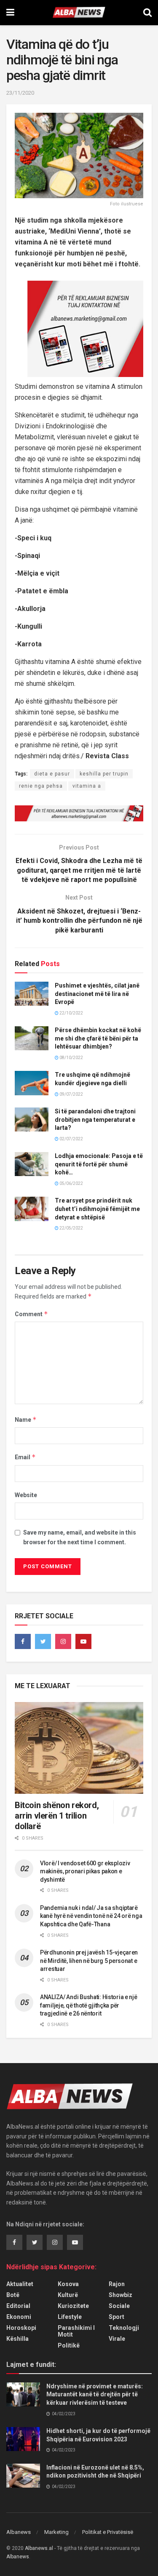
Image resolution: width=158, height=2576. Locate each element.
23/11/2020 (20, 93)
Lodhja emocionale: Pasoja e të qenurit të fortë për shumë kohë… (99, 1164)
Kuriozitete (73, 2306)
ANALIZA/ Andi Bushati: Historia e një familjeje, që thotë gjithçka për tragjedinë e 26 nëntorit (89, 2005)
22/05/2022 (71, 1228)
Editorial (18, 2306)
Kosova (68, 2284)
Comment (31, 1314)
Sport (116, 2317)
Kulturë (68, 2295)
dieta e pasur (52, 774)
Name (26, 1419)
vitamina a (87, 786)
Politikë (69, 2345)
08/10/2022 (71, 1058)
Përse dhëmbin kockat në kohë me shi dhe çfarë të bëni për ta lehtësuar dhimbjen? (98, 1038)
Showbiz (121, 2295)
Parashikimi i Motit (76, 2331)
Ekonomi (19, 2317)
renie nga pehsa (41, 786)
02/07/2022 (71, 1139)
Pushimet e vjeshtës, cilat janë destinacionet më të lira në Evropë (97, 994)
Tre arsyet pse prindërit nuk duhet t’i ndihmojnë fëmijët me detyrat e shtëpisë (97, 1209)
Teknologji (124, 2328)
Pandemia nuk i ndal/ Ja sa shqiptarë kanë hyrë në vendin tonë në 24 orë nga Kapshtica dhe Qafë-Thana (91, 1916)
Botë (13, 2295)
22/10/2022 (71, 1013)
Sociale (119, 2306)
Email (25, 1457)
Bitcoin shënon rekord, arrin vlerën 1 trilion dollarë (57, 1816)
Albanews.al (39, 2548)
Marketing (56, 2532)
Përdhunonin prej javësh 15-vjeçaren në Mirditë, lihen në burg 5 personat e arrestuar (89, 1961)
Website (26, 1495)
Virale (117, 2339)
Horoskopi (21, 2328)
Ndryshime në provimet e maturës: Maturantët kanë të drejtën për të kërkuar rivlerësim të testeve (95, 2394)
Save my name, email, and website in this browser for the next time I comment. (80, 1537)
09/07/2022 (71, 1094)
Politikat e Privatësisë (108, 2532)
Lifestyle (70, 2317)
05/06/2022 (71, 1183)
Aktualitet (20, 2284)
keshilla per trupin (104, 774)
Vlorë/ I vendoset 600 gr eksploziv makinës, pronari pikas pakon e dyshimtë (85, 1871)
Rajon (117, 2284)
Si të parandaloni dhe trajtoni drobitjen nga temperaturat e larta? (95, 1119)
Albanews (19, 2532)
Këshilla (17, 2339)
